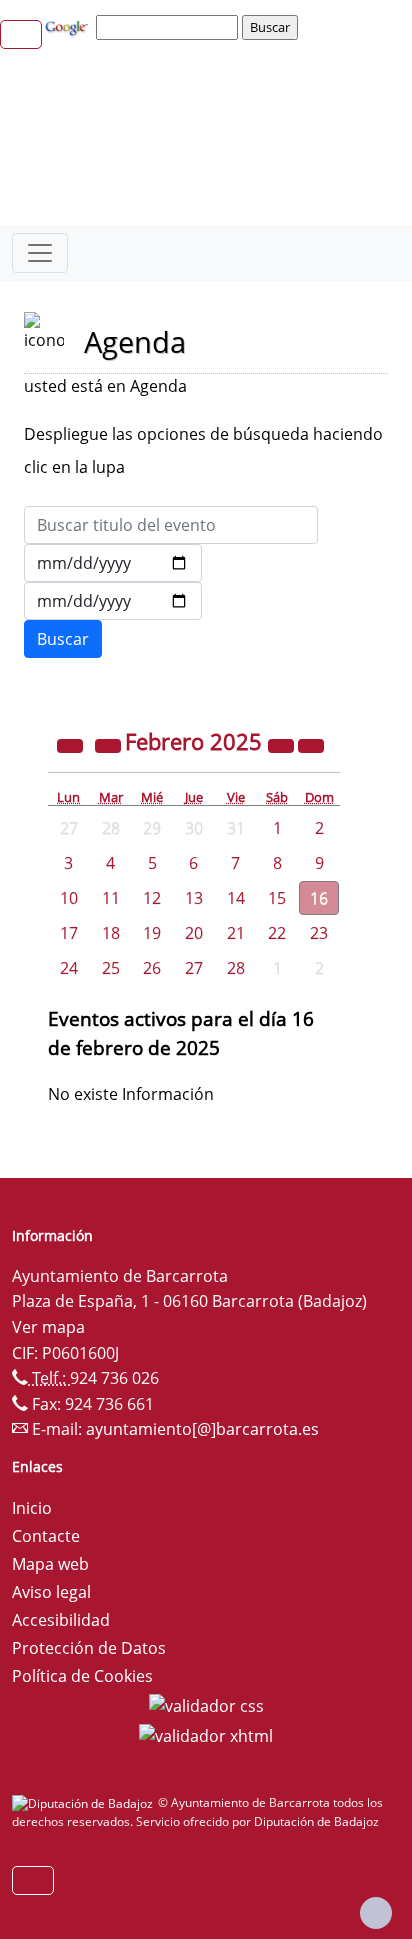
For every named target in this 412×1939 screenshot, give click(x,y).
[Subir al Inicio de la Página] (376, 1913)
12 (152, 898)
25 (111, 968)
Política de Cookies (82, 1676)
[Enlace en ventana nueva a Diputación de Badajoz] (85, 1802)
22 (277, 933)
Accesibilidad (61, 1620)
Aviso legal (51, 1592)
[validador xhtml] (206, 1734)
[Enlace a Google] (69, 26)
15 (277, 898)
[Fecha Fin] (113, 601)
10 (69, 898)
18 (111, 933)
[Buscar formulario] (63, 639)
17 (69, 933)
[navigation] (170, 27)
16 (319, 898)
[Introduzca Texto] (171, 525)
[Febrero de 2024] (72, 744)
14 (236, 898)
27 (194, 968)
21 (236, 933)
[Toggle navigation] (40, 253)
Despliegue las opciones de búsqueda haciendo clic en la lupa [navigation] (203, 450)
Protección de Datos (89, 1648)
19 (152, 933)
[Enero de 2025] (110, 744)
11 (111, 898)
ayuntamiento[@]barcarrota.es (202, 1429)
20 (194, 933)
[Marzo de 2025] (311, 744)
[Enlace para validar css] (206, 1704)
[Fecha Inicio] (113, 563)
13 (194, 898)
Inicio (32, 1508)
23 (319, 933)
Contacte (46, 1536)
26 (152, 968)
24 (69, 968)
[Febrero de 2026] (283, 744)
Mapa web (50, 1564)
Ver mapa (48, 1327)
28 (236, 968)
